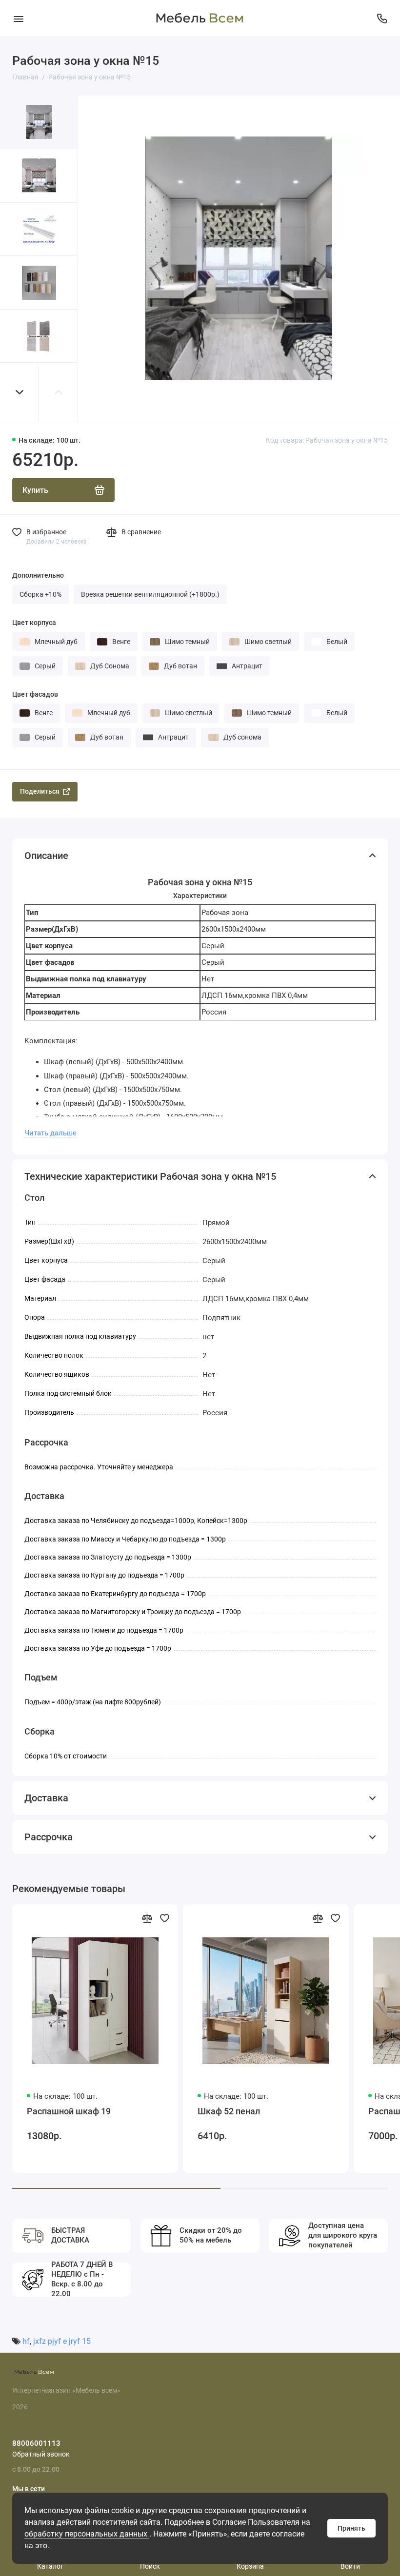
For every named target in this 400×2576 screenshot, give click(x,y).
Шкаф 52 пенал (229, 2111)
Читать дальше (50, 1133)
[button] (20, 392)
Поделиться (40, 791)
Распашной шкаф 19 (69, 2111)
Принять (351, 2528)
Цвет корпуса (34, 623)
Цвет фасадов (35, 694)
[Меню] (18, 18)
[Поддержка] (382, 18)
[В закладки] (164, 1918)
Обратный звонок (41, 2454)
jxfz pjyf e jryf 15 (62, 2341)
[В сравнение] (147, 1918)
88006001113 (36, 2443)
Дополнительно (38, 575)
